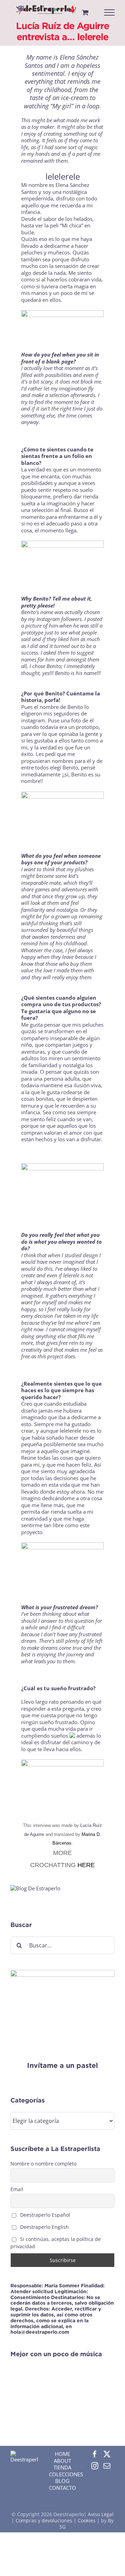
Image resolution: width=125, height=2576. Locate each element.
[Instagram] (95, 2466)
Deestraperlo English (44, 2227)
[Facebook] (95, 2454)
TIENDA (62, 2467)
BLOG (62, 2481)
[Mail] (107, 2466)
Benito (76, 707)
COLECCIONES (66, 2474)
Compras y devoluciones (44, 2520)
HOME (62, 2454)
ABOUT (62, 2461)
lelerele (72, 1275)
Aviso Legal (101, 2514)
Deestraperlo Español (44, 2215)
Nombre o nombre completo (43, 2164)
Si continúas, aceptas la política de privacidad (56, 2243)
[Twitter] (107, 2454)
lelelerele (63, 176)
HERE (86, 1865)
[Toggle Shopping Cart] (85, 12)
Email (17, 2189)
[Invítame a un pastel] (62, 1973)
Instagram (49, 619)
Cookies (87, 2520)
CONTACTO (62, 2488)
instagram (33, 720)
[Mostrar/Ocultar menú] (110, 12)
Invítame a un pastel (62, 2065)
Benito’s (31, 612)
